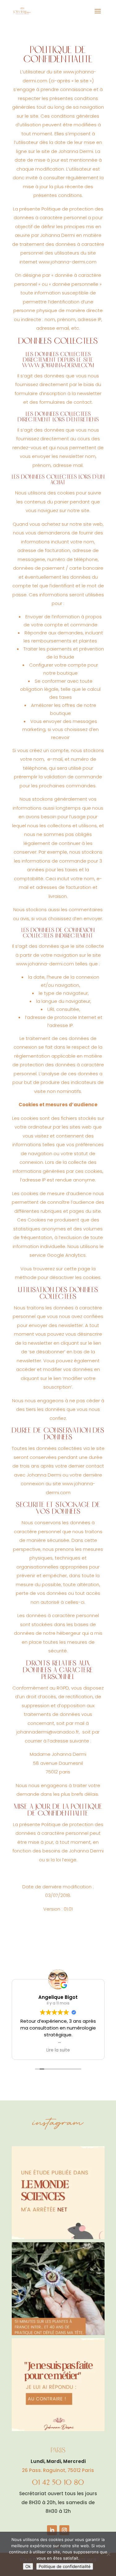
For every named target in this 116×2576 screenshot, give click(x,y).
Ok (28, 2566)
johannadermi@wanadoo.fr (48, 1732)
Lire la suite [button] (58, 2050)
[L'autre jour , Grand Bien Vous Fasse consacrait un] (58, 2289)
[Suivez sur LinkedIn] (52, 2530)
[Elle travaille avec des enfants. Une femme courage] (58, 2385)
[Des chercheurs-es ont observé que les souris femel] (58, 2193)
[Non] (108, 2554)
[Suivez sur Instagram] (64, 2530)
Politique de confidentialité (65, 2566)
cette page (77, 1269)
